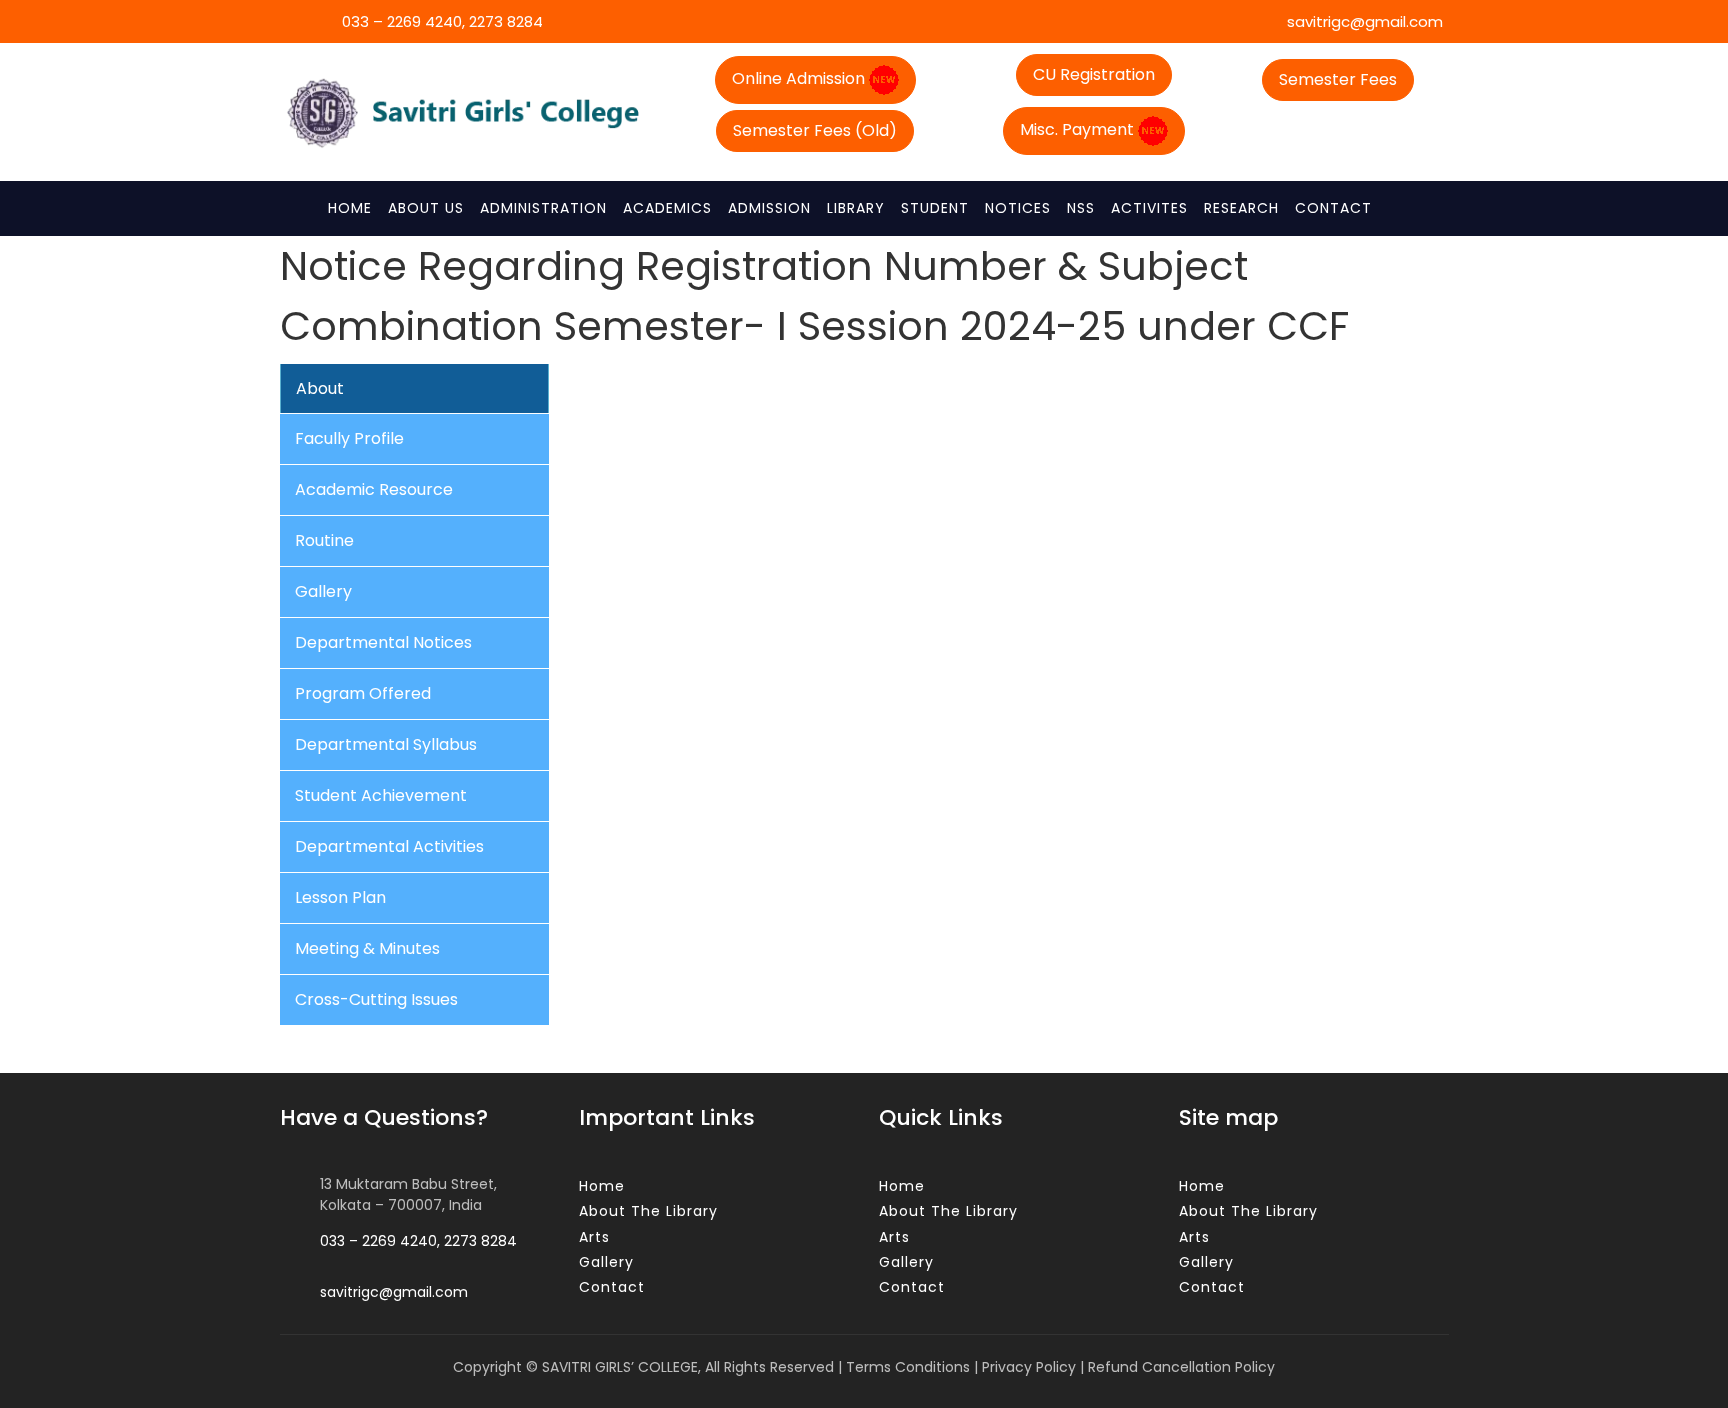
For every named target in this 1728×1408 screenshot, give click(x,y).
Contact (1333, 208)
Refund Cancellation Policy (1181, 1367)
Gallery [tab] (323, 591)
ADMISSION (769, 208)
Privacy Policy (1029, 1367)
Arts (594, 1237)
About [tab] (320, 388)
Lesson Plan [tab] (340, 897)
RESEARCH (1241, 208)
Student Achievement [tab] (381, 795)
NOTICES (1018, 208)
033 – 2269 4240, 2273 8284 (440, 21)
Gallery (606, 1262)
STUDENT (935, 208)
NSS (1081, 208)
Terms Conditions (908, 1367)
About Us (426, 208)
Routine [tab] (324, 540)
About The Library (648, 1211)
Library (856, 208)
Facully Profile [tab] (349, 438)
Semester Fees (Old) (815, 130)
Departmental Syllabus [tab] (386, 744)
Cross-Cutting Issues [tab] (376, 999)
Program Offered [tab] (363, 693)
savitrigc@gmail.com (1363, 21)
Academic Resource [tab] (374, 489)
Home (350, 208)
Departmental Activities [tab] (389, 846)
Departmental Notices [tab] (383, 642)
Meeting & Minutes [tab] (367, 948)
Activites (1149, 208)
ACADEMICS (667, 208)
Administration (543, 208)
